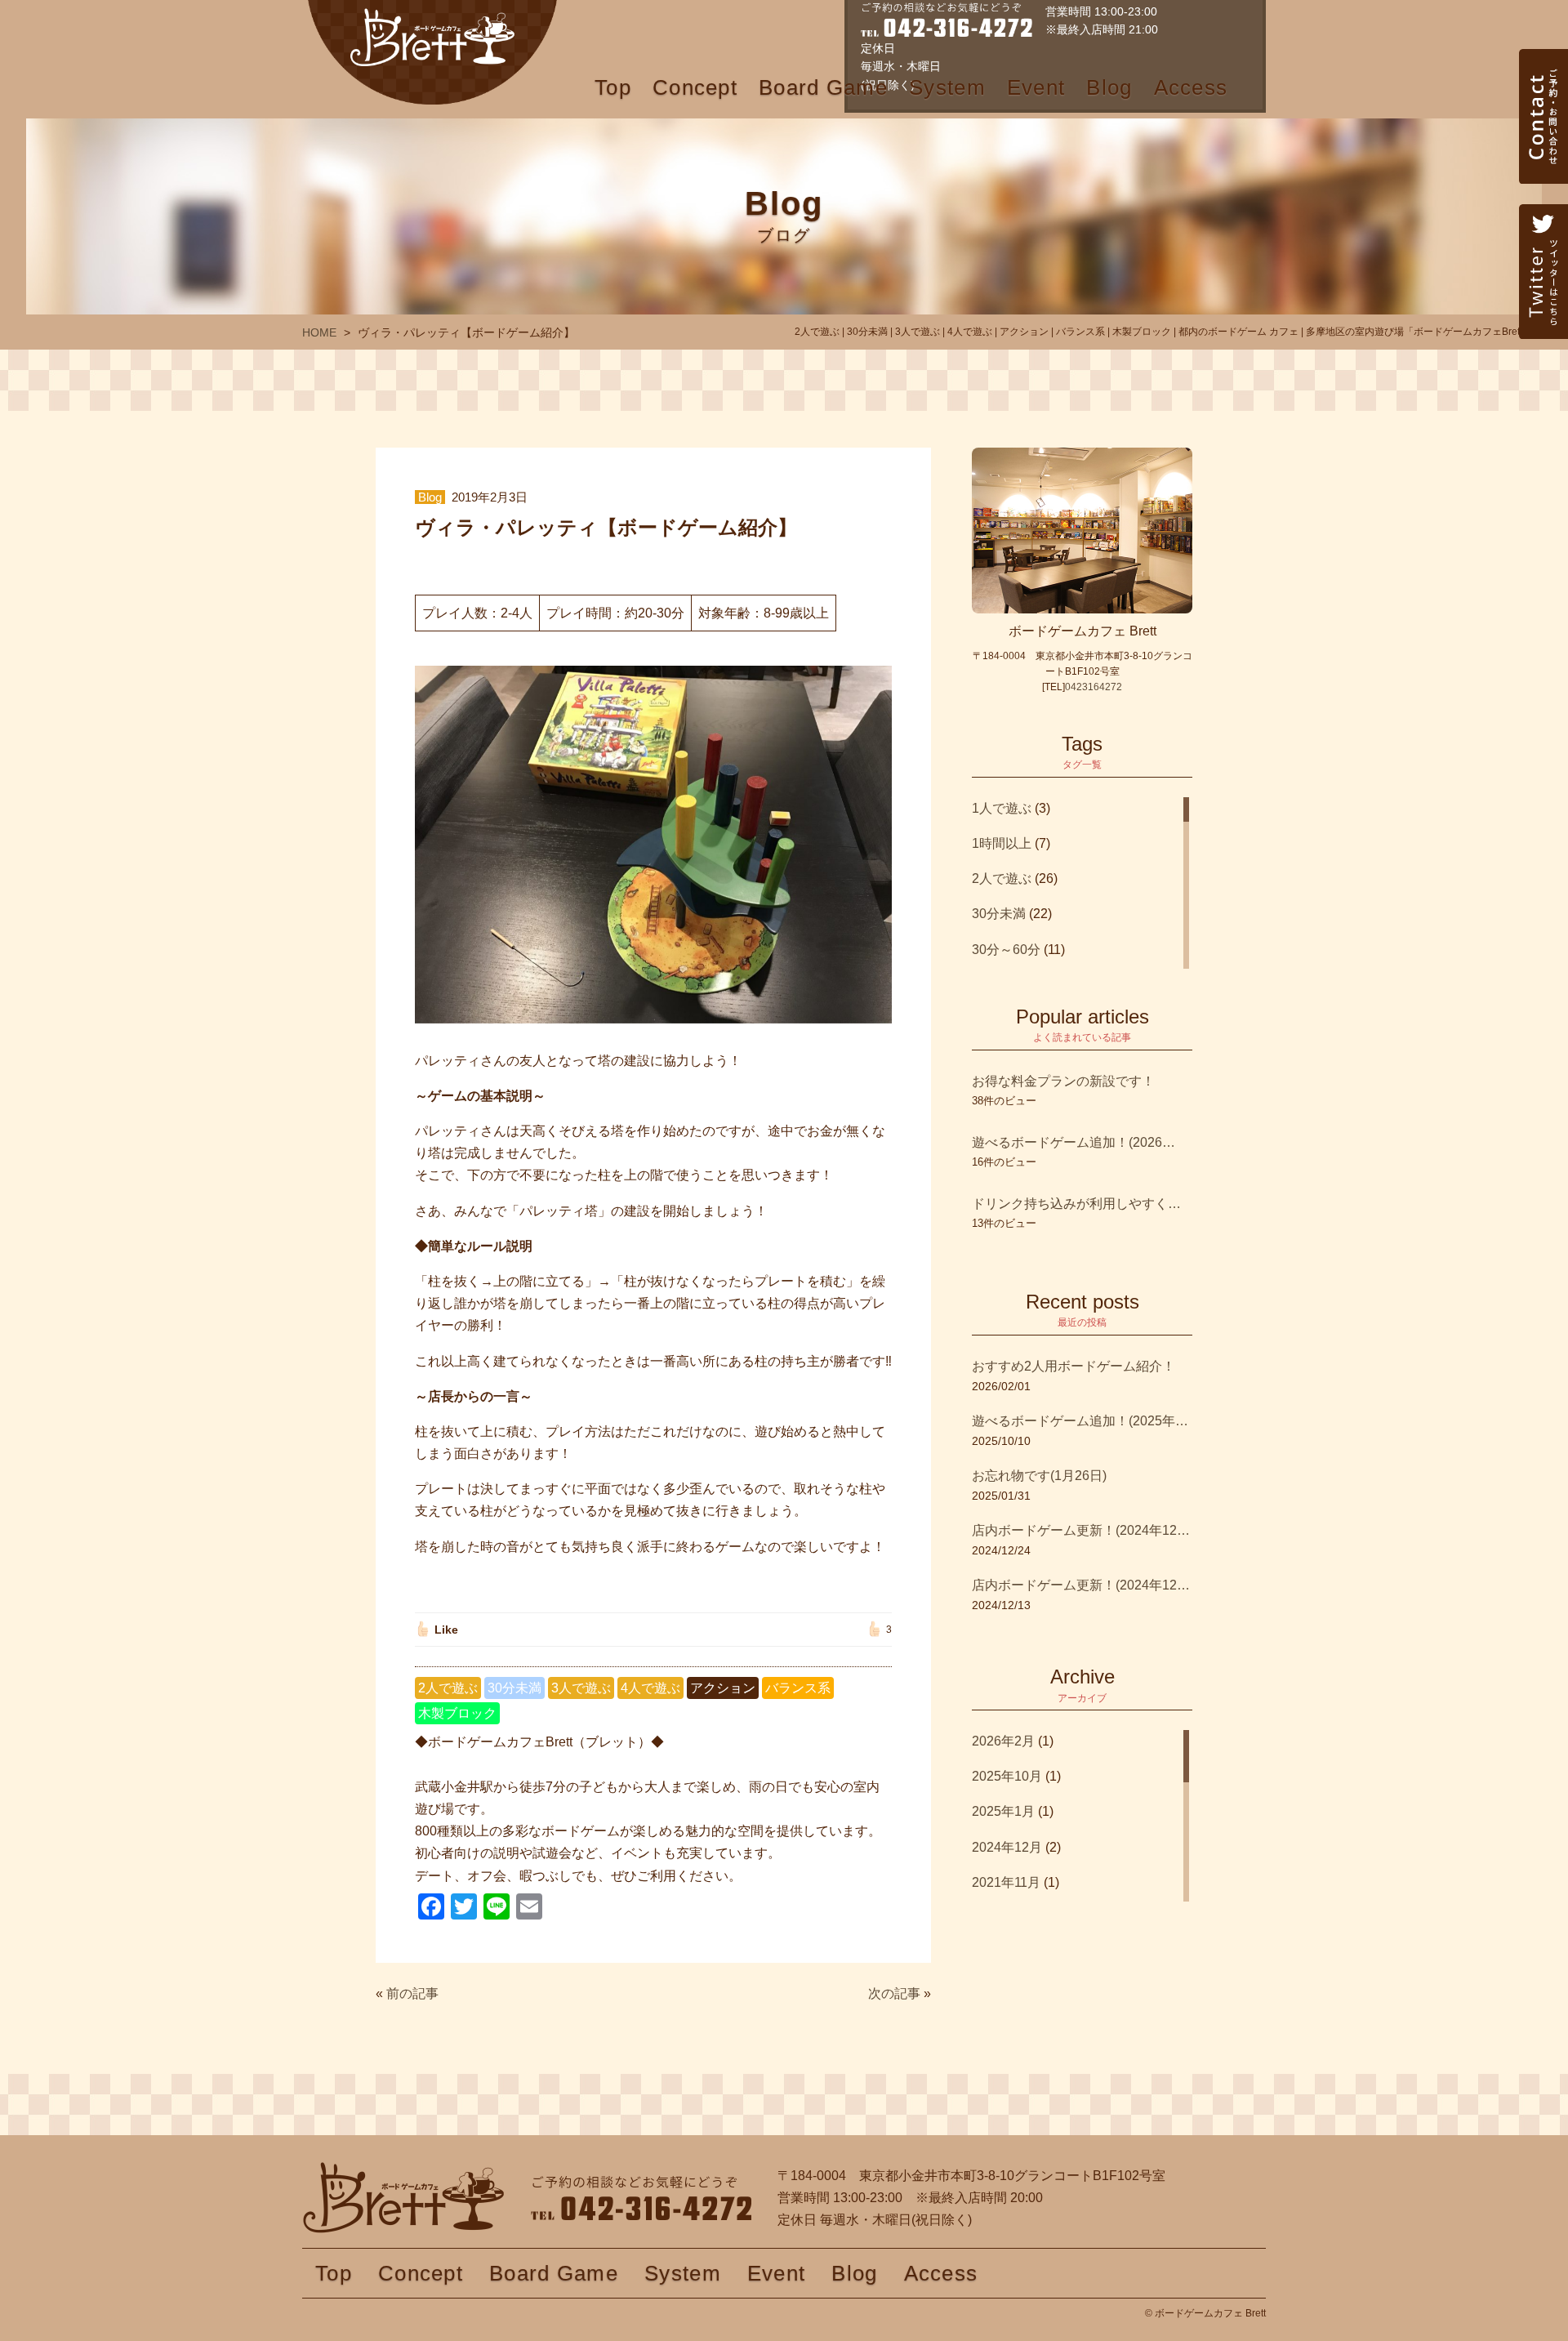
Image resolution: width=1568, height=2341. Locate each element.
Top (613, 87)
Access (1191, 87)
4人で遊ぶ (650, 1688)
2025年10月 (1007, 1776)
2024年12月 (1007, 1847)
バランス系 (798, 1688)
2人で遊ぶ (448, 1688)
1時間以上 (1002, 843)
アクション (723, 1688)
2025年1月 (1003, 1811)
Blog (1109, 87)
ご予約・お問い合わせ (1543, 151)
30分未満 (514, 1688)
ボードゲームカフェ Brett (432, 52)
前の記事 (412, 1993)
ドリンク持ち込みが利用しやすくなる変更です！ (1082, 1204)
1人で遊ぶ (1002, 808)
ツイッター (1543, 306)
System (947, 87)
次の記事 (894, 1993)
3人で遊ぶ (581, 1688)
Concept (695, 87)
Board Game (823, 87)
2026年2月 (1003, 1741)
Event (1036, 87)
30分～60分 (1006, 950)
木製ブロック (457, 1713)
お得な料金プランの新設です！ (1063, 1081)
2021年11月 (1006, 1882)
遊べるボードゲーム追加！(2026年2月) (1074, 1142)
